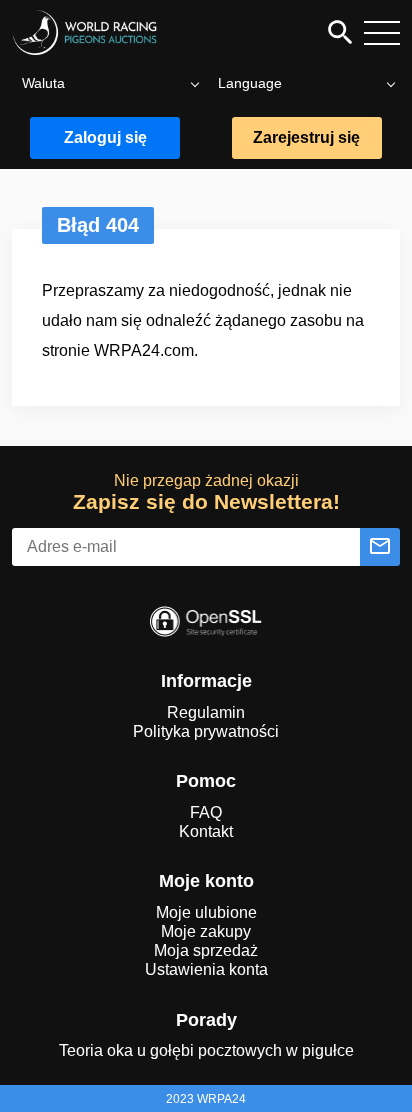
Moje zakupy (206, 931)
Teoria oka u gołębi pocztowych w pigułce (206, 1050)
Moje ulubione (206, 912)
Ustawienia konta (206, 969)
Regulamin (206, 712)
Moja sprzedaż (206, 950)
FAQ (206, 812)
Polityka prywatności (206, 731)
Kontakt (206, 831)
